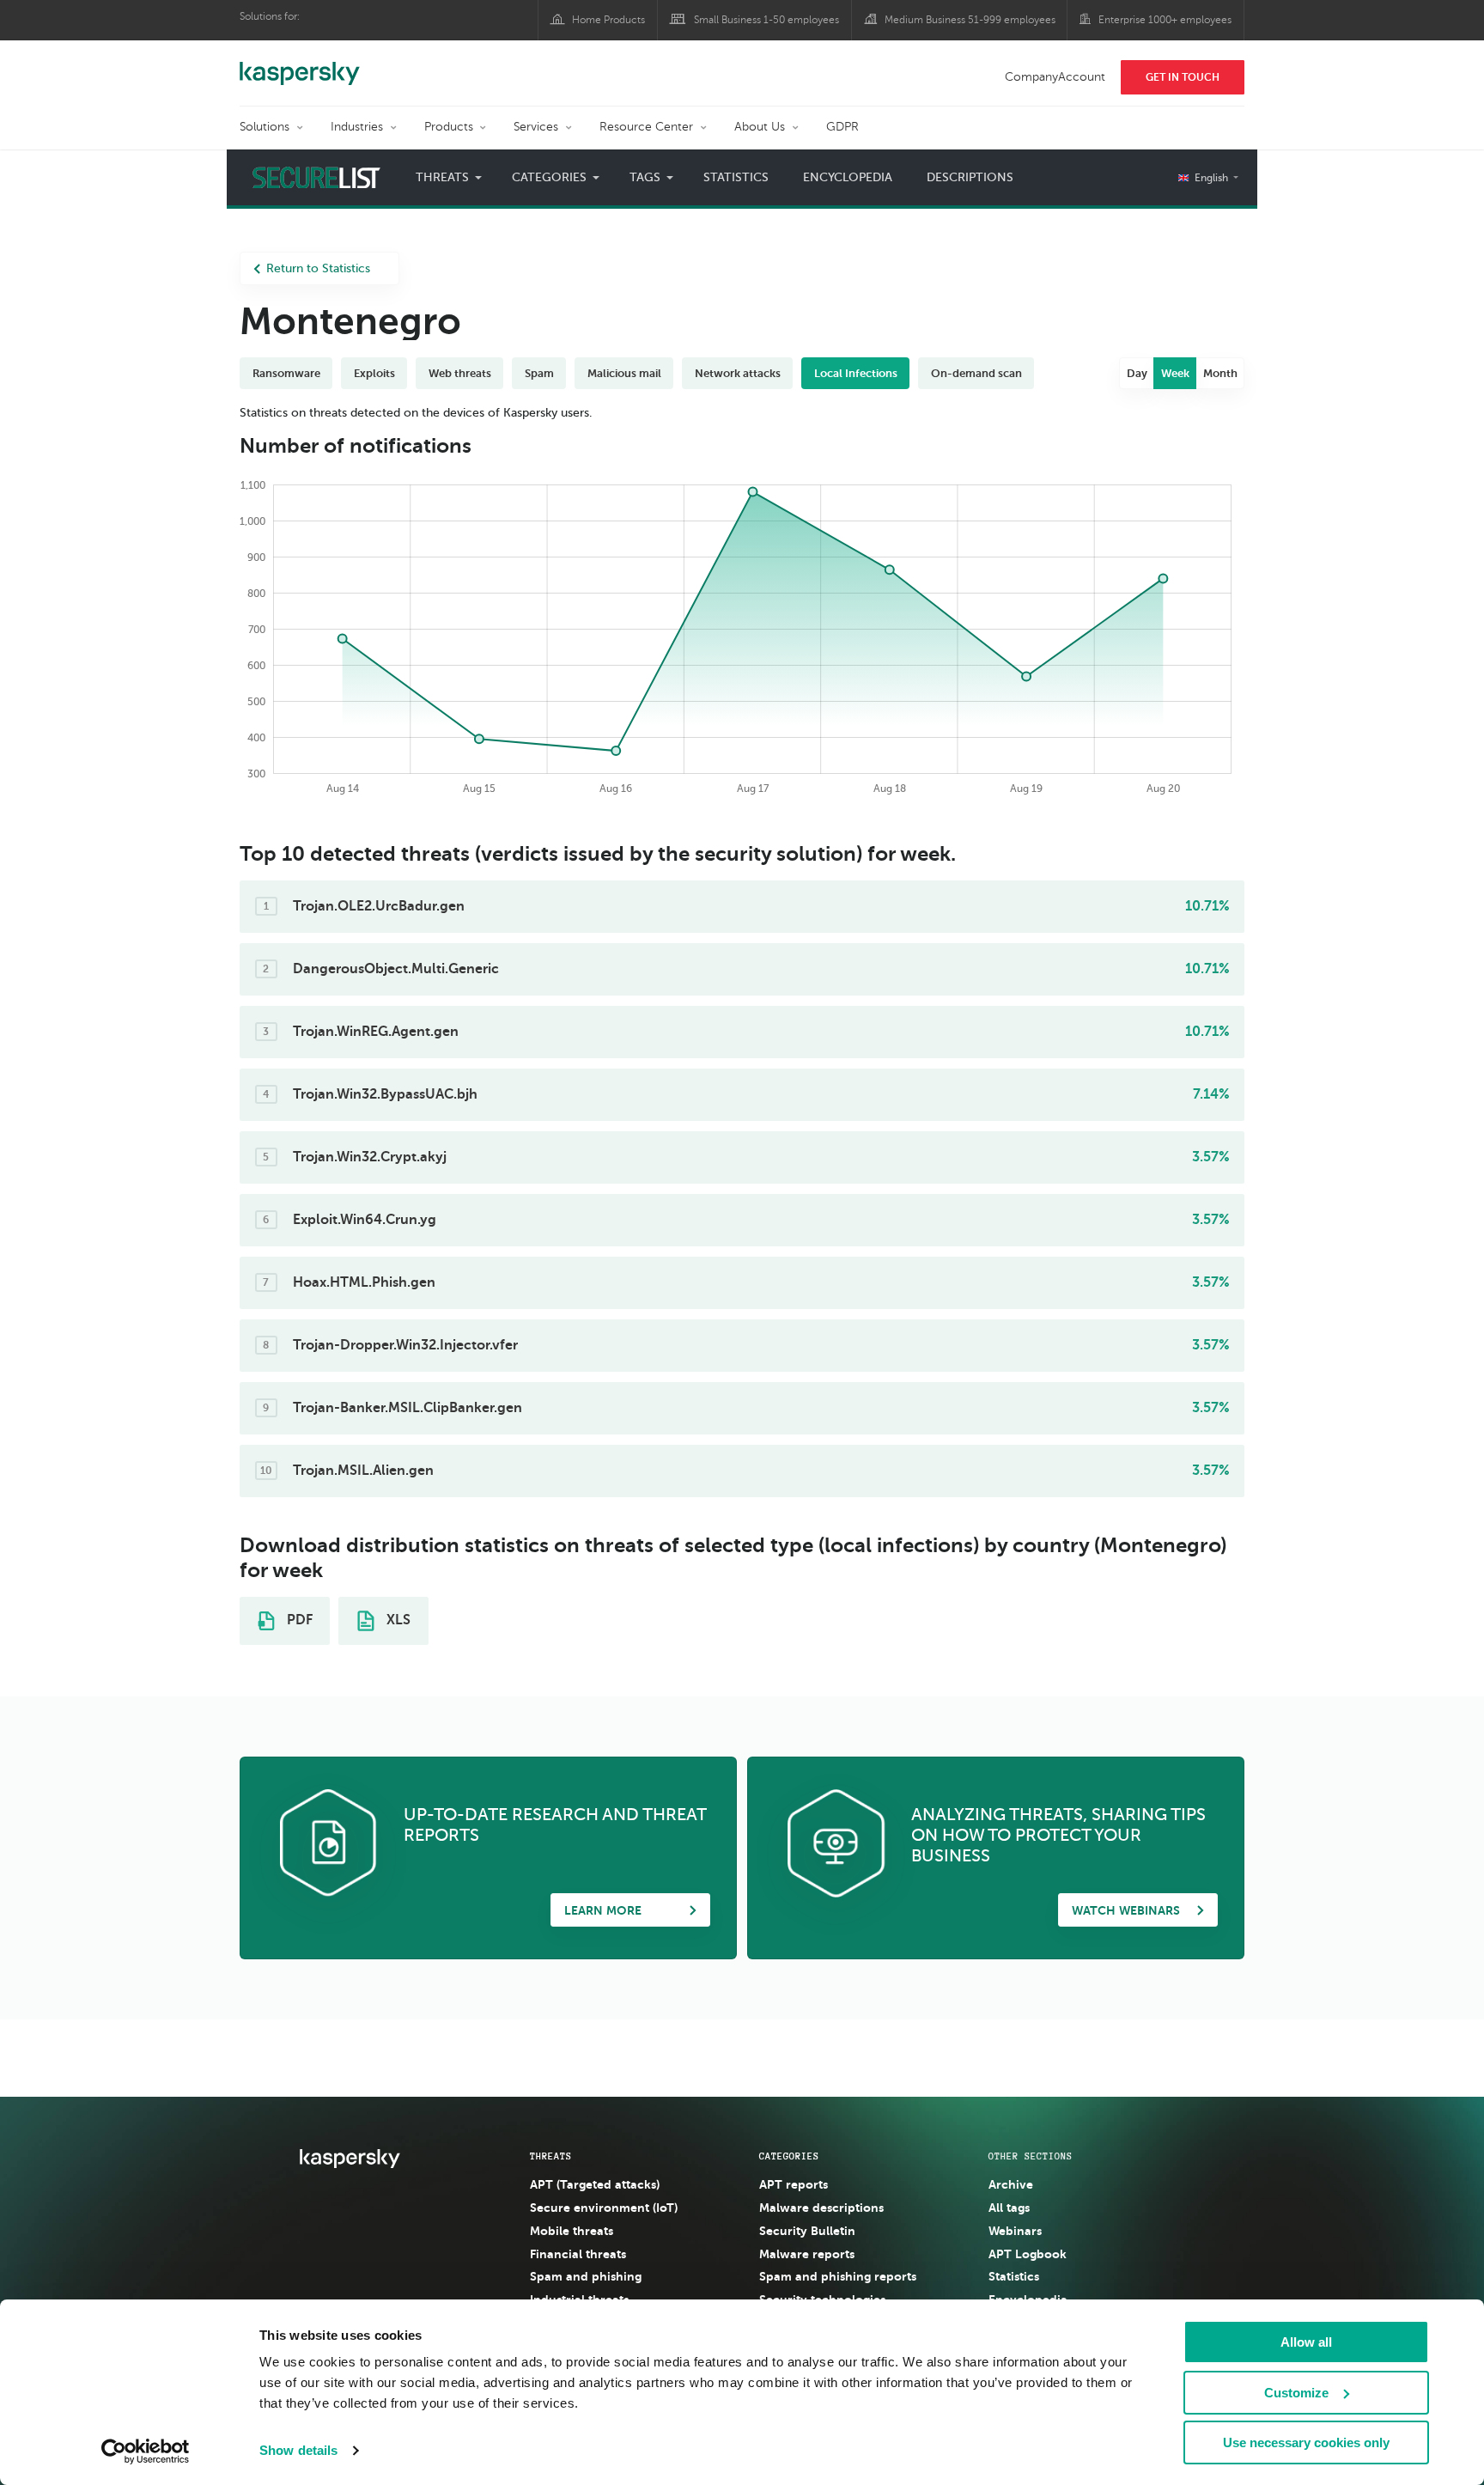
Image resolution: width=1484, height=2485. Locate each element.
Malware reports (807, 2254)
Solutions (265, 127)
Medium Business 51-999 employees (970, 20)
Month (1220, 373)
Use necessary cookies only (1306, 2442)
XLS (397, 1620)
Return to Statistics (318, 268)
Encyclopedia (848, 177)
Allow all (1306, 2342)
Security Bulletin (807, 2231)
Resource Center (646, 127)
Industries (357, 127)
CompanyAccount (1055, 77)
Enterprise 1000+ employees (1165, 20)
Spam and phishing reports (838, 2276)
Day (1137, 373)
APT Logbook (1028, 2254)
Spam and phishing (586, 2276)
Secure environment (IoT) (604, 2208)
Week (1175, 373)
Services (536, 127)
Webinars (1015, 2231)
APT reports (794, 2184)
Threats (551, 2156)
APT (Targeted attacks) (595, 2184)
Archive (1011, 2184)
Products (449, 127)
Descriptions (970, 177)
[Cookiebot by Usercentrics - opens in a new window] (146, 2452)
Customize (1296, 2393)
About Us (760, 127)
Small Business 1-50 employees (766, 20)
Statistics (736, 177)
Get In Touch (1183, 77)
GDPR (842, 127)
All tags (1009, 2208)
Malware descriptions (821, 2208)
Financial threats (578, 2254)
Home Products (608, 20)
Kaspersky (300, 64)
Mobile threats (572, 2231)
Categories (789, 2156)
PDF (298, 1620)
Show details (298, 2450)
